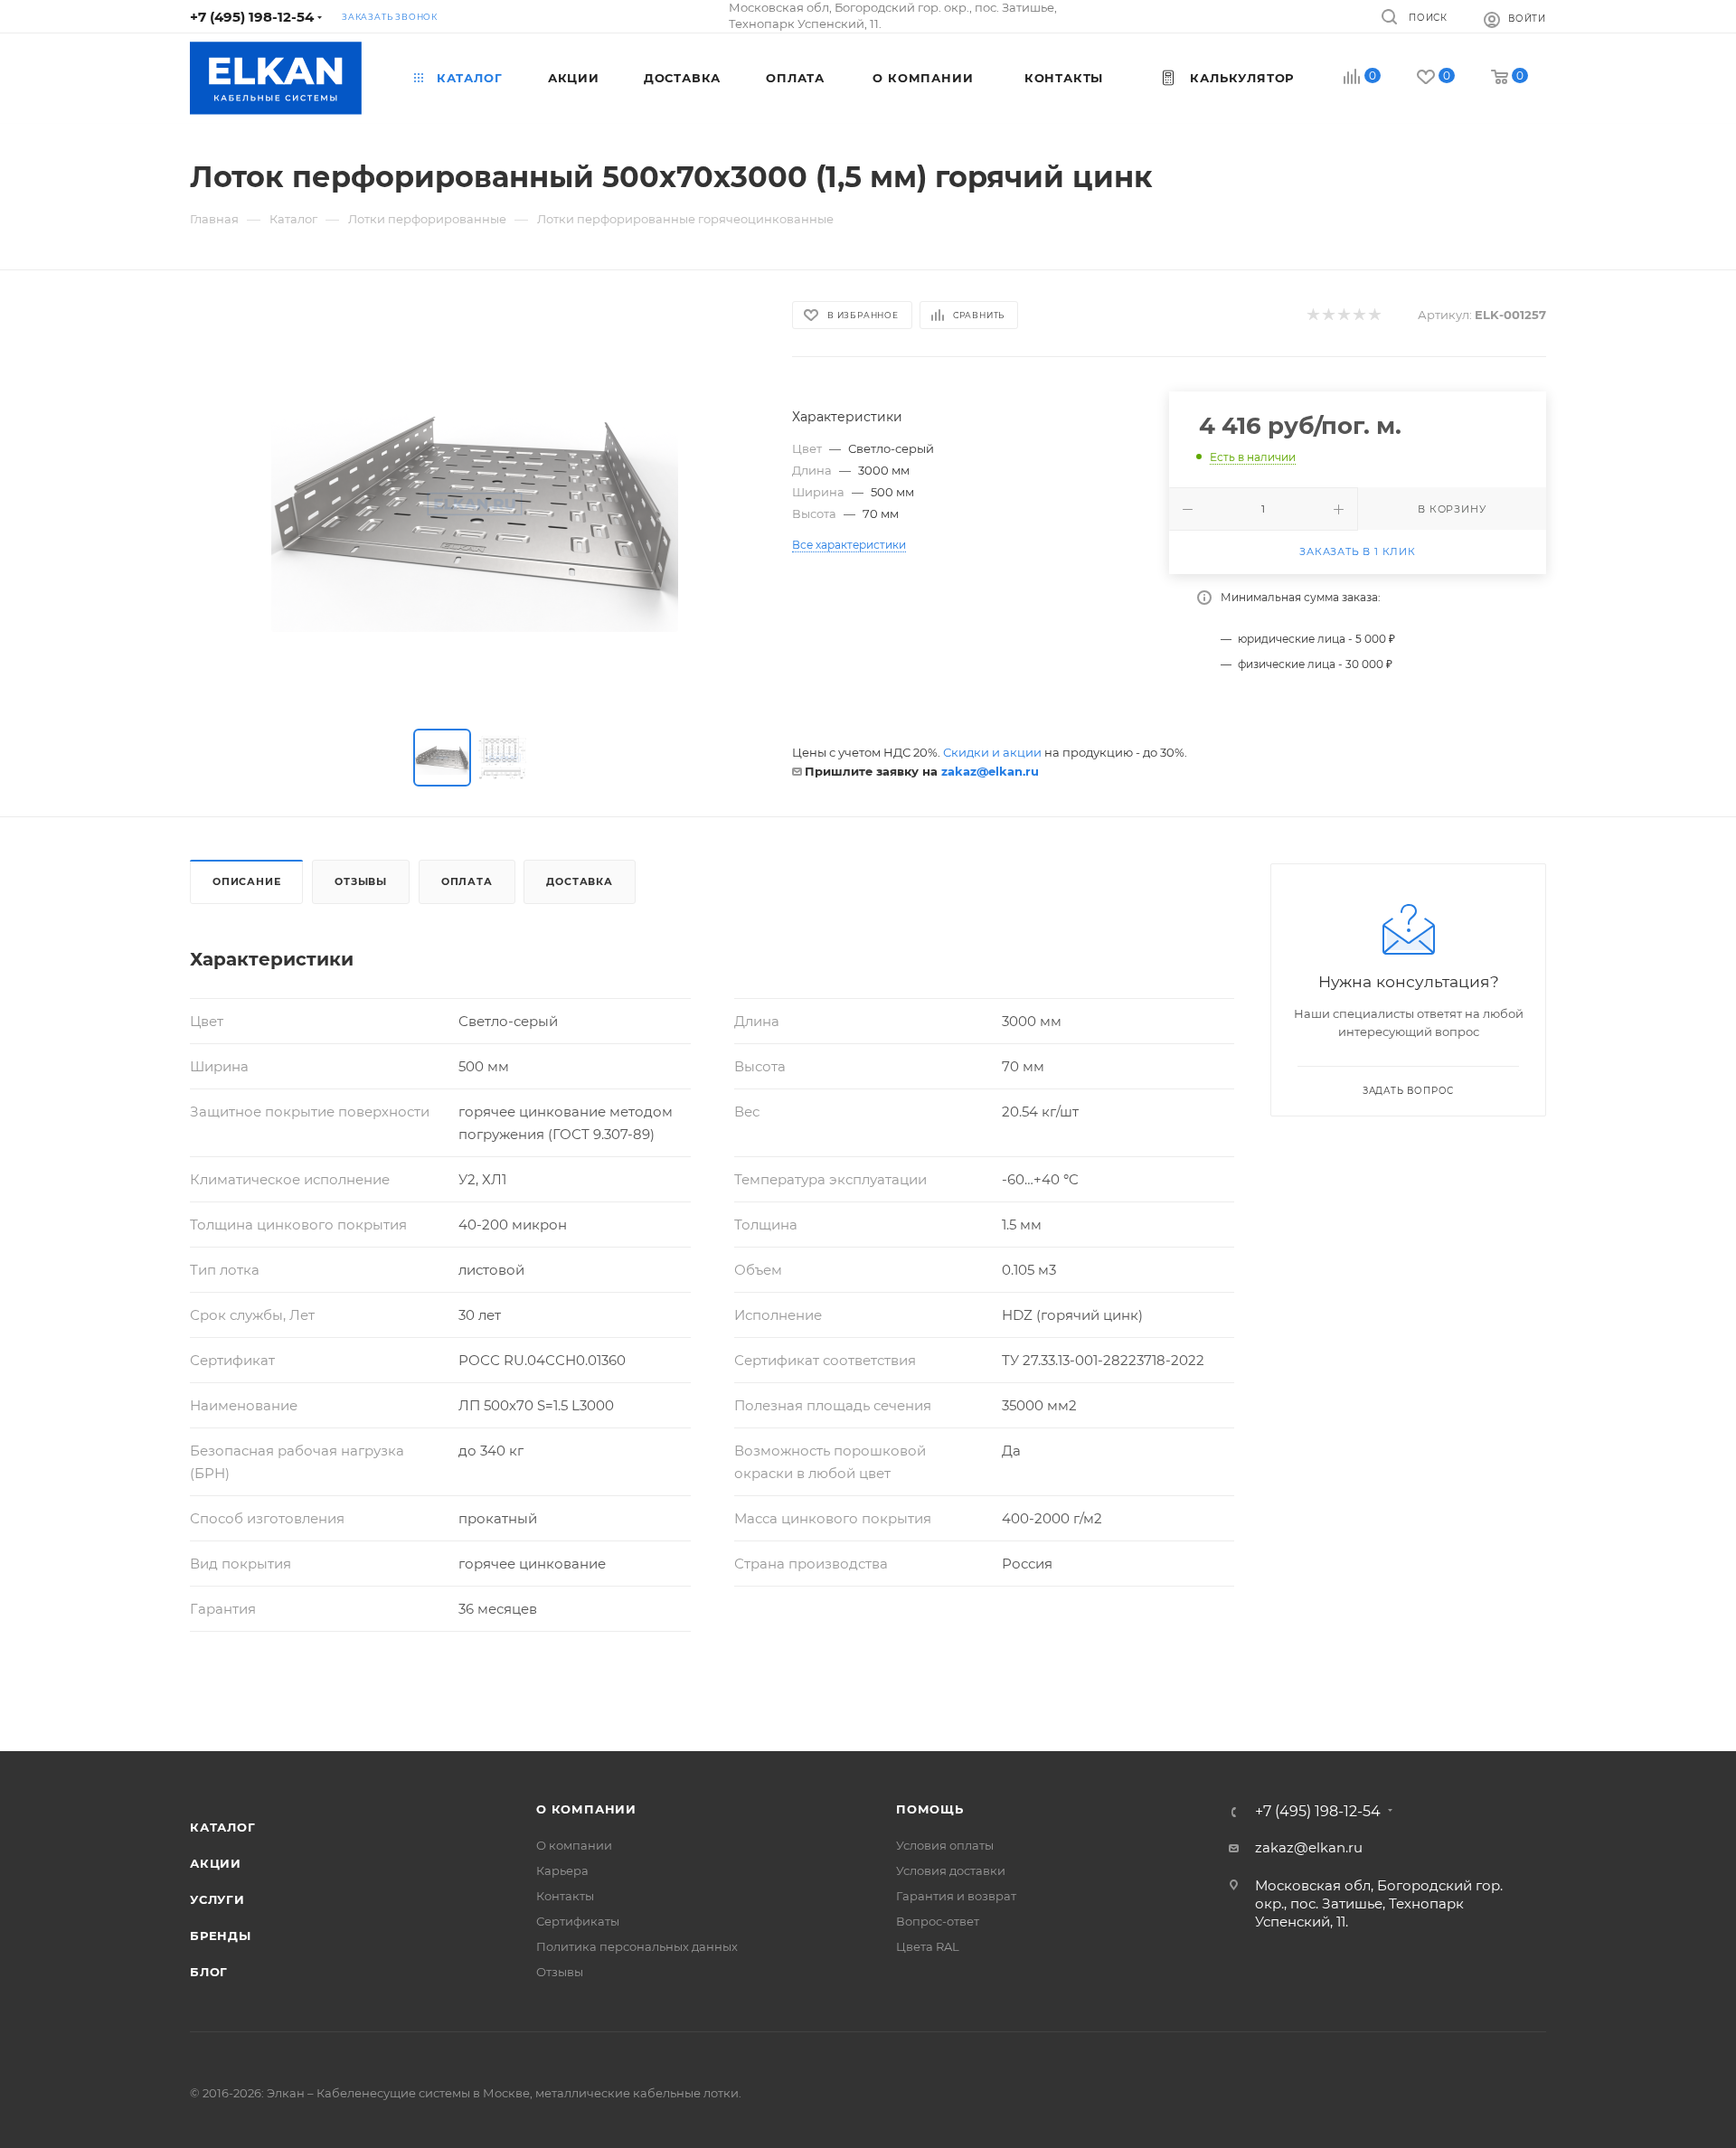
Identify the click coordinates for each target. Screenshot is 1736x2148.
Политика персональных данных (637, 1946)
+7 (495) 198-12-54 (252, 17)
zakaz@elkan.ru (990, 771)
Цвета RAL (928, 1946)
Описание (246, 881)
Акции (216, 1863)
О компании (586, 1809)
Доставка (579, 881)
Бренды (221, 1936)
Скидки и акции (992, 752)
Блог (209, 1972)
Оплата (467, 881)
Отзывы (361, 881)
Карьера (562, 1870)
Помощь (930, 1809)
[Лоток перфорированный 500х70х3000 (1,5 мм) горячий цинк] (475, 504)
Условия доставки (951, 1870)
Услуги (217, 1899)
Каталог (223, 1827)
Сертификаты (578, 1921)
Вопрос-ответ (938, 1921)
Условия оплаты (945, 1845)
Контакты (565, 1896)
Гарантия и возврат (956, 1896)
